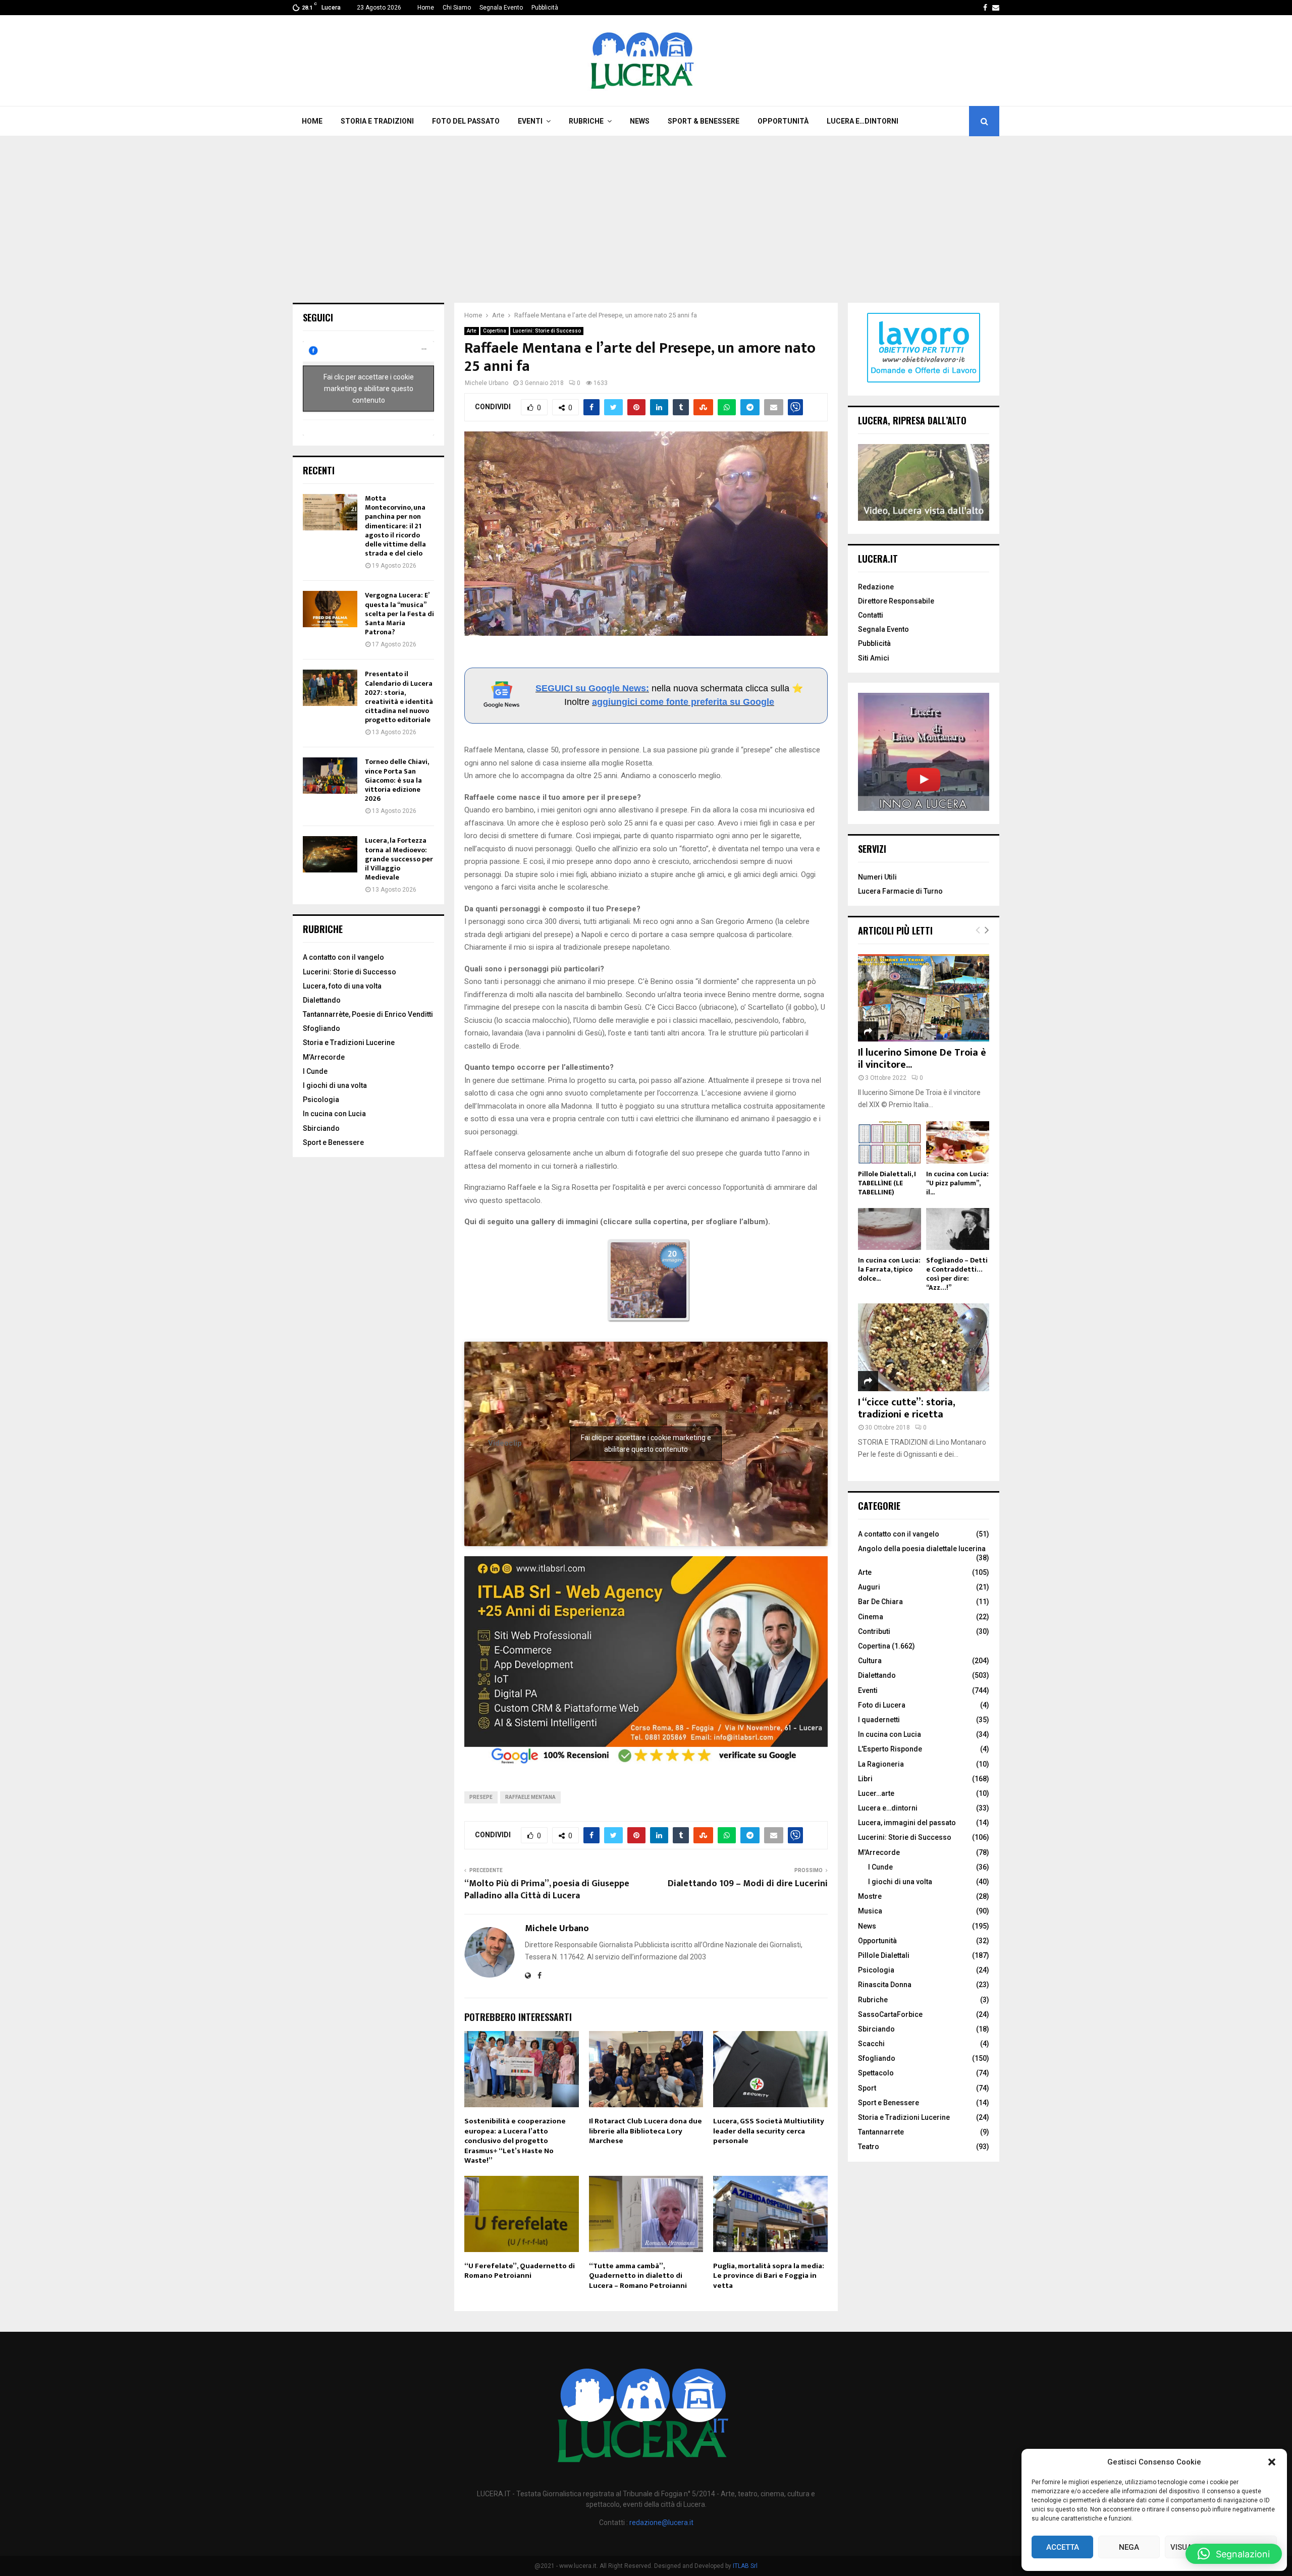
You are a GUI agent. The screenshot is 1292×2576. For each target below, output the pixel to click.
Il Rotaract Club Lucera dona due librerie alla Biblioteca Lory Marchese (645, 2131)
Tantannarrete (881, 2132)
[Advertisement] (646, 212)
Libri (865, 1779)
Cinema (871, 1617)
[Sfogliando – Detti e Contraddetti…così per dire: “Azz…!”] (958, 1229)
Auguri (869, 1587)
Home (426, 8)
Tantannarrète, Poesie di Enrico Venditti (368, 1014)
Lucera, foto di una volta (342, 986)
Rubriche (586, 121)
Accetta (1063, 2547)
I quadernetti (879, 1720)
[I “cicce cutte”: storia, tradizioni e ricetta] (924, 1347)
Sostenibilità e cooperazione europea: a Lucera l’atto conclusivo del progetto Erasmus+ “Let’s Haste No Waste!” (515, 2141)
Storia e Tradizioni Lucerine (349, 1043)
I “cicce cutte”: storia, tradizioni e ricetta (906, 1408)
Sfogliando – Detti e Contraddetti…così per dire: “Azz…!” (957, 1274)
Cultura (870, 1661)
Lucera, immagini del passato (907, 1823)
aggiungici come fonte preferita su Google (683, 702)
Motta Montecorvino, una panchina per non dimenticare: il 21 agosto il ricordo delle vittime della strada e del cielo (395, 526)
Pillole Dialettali (884, 1955)
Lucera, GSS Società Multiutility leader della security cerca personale (769, 2131)
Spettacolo (876, 2073)
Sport (867, 2088)
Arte (472, 331)
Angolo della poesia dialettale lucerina (922, 1549)
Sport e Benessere (333, 1142)
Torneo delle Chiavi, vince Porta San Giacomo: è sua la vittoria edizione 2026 (397, 780)
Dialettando (322, 1000)
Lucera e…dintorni (863, 121)
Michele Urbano (487, 383)
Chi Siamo (457, 8)
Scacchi (871, 2044)
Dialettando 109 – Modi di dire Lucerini (748, 1884)
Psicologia (321, 1100)
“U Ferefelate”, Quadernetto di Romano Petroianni (520, 2271)
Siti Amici (874, 658)
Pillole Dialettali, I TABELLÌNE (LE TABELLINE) (887, 1183)
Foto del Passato (466, 121)
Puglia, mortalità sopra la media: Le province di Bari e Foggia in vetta (769, 2276)
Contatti (871, 615)
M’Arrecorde (324, 1057)
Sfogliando (321, 1028)
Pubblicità (545, 8)
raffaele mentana (530, 1797)
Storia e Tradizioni (377, 121)
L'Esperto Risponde (890, 1749)
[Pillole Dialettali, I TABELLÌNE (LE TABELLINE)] (890, 1142)
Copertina (495, 331)
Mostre (870, 1896)
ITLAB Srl (745, 2566)
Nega (1129, 2547)
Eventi (530, 121)
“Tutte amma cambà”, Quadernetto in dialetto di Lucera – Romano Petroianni (638, 2276)
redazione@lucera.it (661, 2523)
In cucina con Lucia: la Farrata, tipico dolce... (889, 1269)
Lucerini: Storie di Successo (547, 331)
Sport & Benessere (704, 121)
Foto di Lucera (882, 1705)
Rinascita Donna (885, 1985)
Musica (870, 1911)
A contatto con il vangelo (343, 957)
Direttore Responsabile (896, 601)
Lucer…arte (876, 1793)
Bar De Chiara (880, 1602)
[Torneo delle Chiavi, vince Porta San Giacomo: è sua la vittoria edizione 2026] (330, 776)
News (640, 121)
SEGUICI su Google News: (592, 688)
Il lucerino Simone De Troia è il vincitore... (922, 1059)
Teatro (869, 2147)
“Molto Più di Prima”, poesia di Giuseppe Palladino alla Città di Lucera (547, 1890)
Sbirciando (321, 1128)
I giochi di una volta (335, 1085)
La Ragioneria (881, 1764)
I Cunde (315, 1071)
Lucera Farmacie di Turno (900, 891)
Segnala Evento (501, 8)
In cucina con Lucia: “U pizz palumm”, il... (957, 1183)
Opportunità (783, 121)
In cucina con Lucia (334, 1114)
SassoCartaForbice (890, 2014)
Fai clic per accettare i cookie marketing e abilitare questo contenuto (646, 1443)
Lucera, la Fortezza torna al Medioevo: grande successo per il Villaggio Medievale (399, 859)
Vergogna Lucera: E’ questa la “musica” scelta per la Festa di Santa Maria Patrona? (399, 614)
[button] (1272, 2462)
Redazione (876, 587)
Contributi (874, 1631)
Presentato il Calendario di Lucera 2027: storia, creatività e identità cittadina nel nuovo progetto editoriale (399, 697)
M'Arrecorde (879, 1852)
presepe (481, 1797)
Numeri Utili (877, 877)
